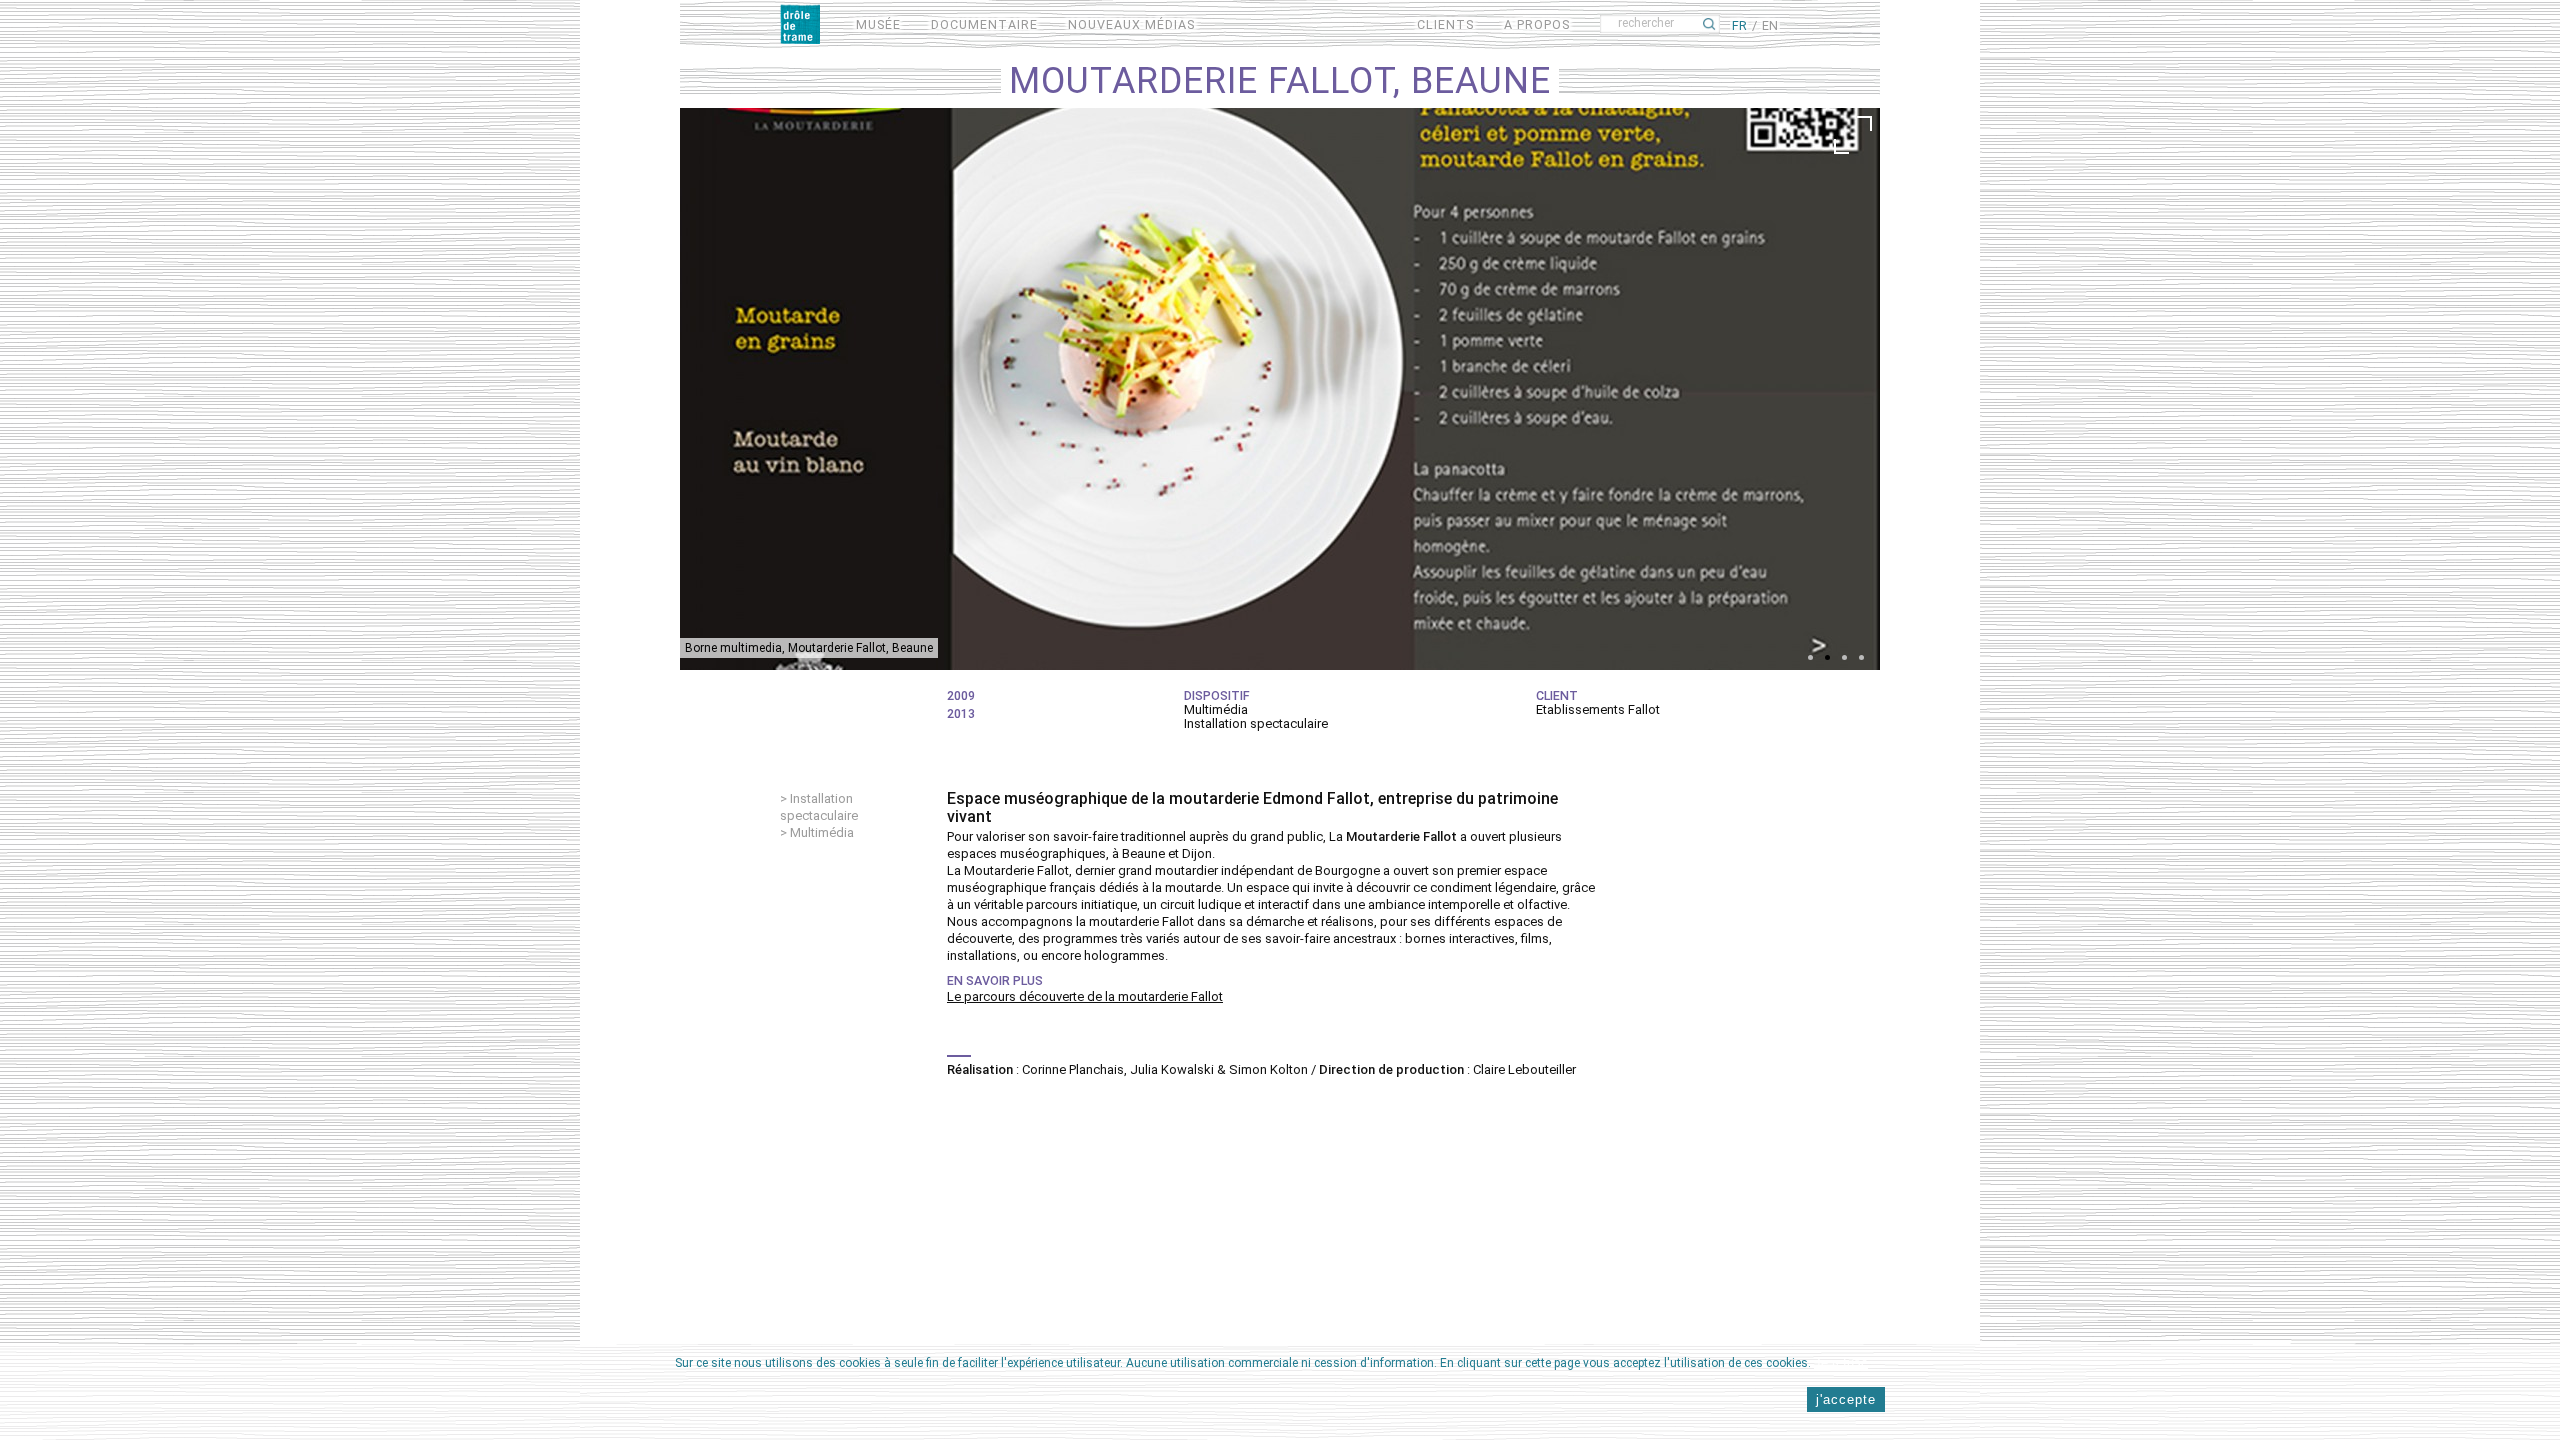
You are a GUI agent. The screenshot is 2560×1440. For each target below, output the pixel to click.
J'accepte (1846, 1399)
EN (1770, 25)
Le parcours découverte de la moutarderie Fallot (1085, 996)
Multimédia (822, 832)
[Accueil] (800, 24)
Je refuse (1841, 1362)
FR (1739, 25)
